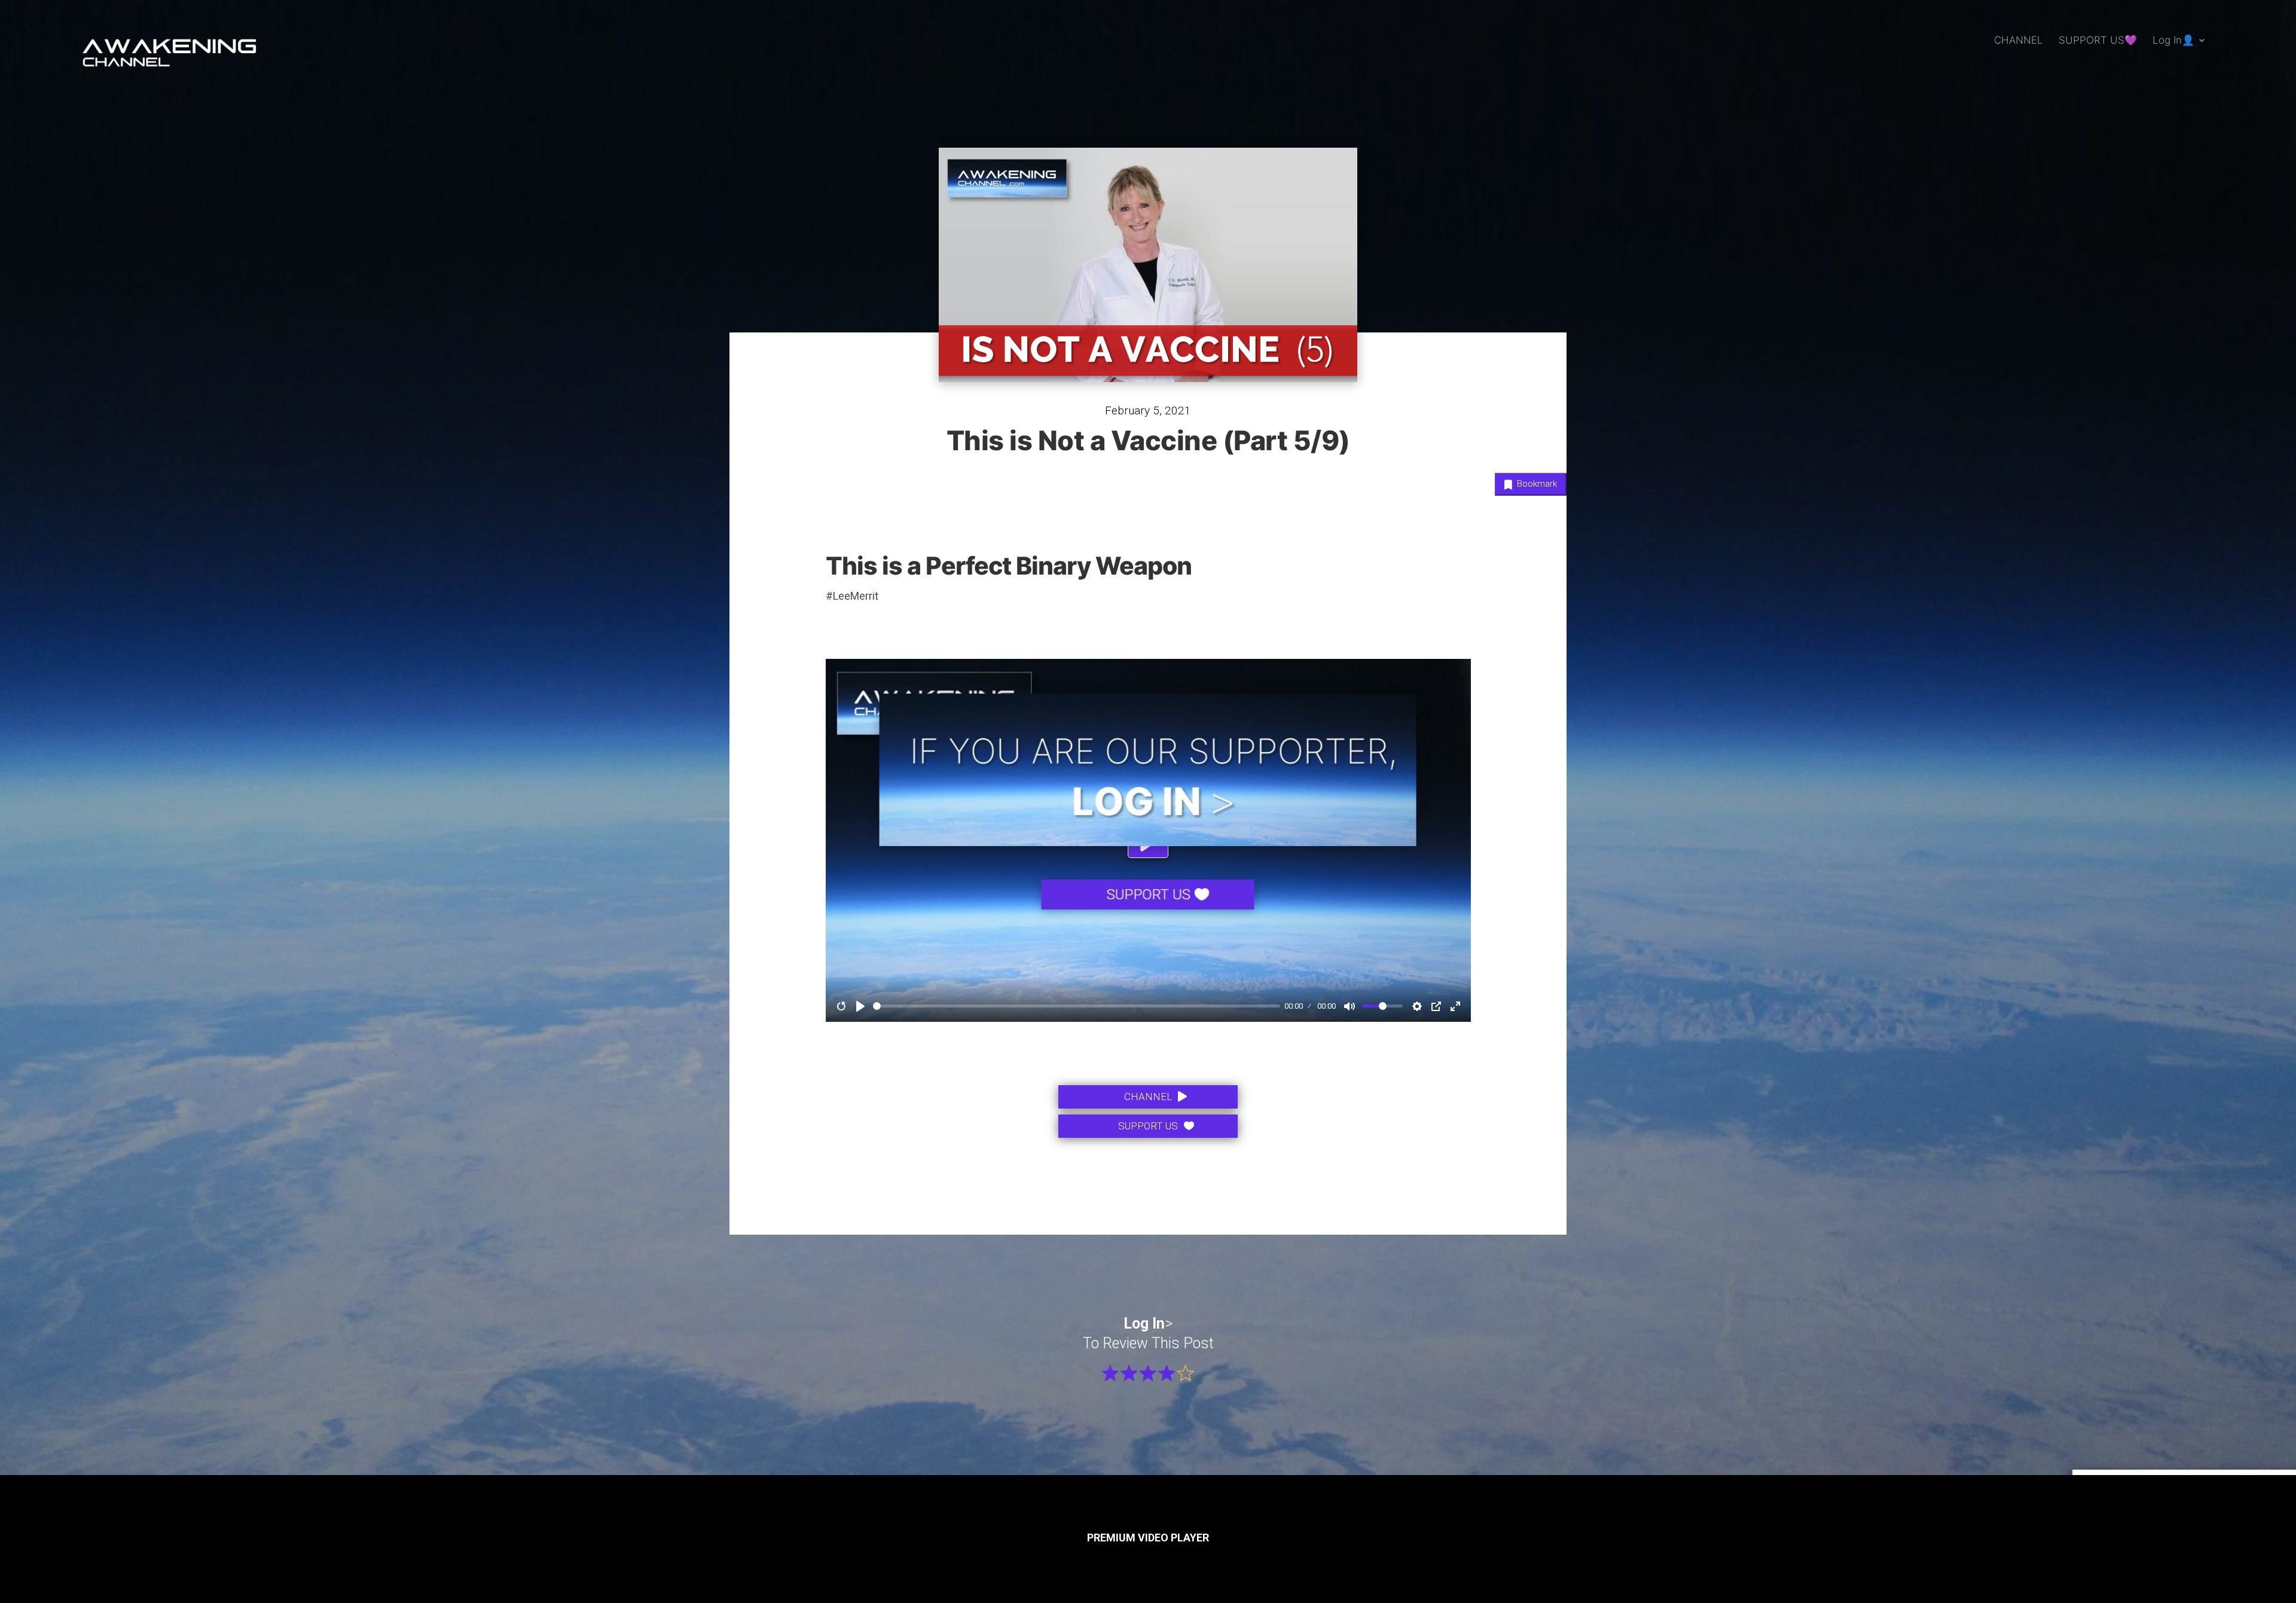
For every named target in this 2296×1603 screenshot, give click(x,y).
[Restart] (841, 1006)
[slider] (1077, 1006)
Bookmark (1536, 484)
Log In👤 (2173, 41)
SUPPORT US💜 (2098, 41)
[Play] (860, 1006)
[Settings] (1417, 1006)
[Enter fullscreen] (1455, 1006)
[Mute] (1349, 1006)
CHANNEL (2019, 41)
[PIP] (1436, 1006)
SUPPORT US (1148, 1126)
